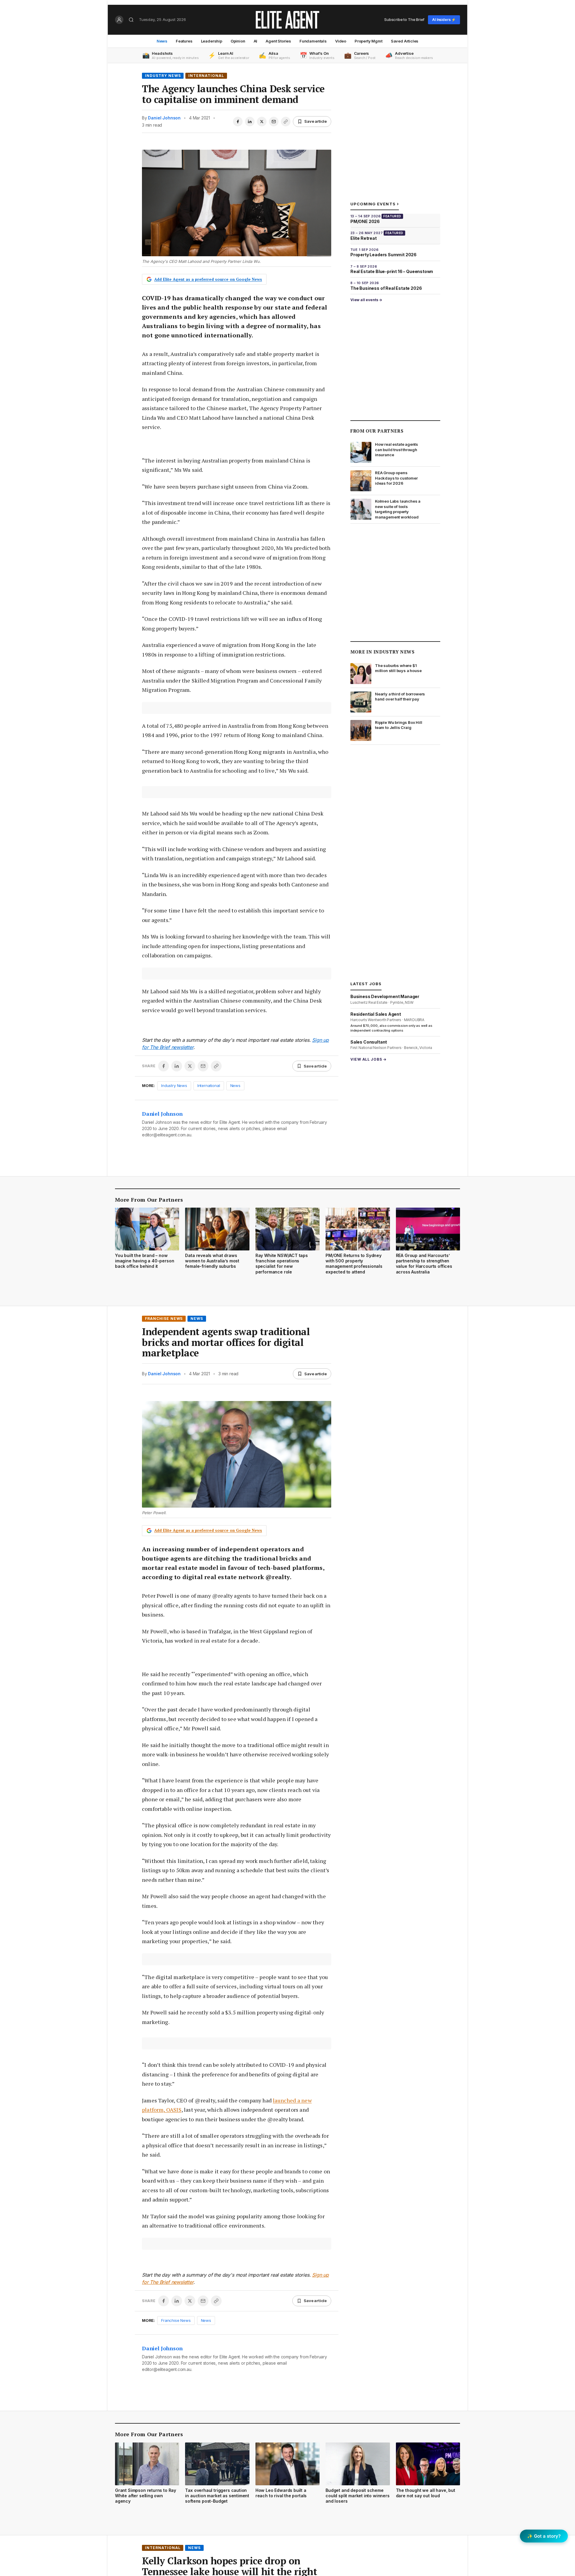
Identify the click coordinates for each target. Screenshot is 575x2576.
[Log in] (119, 20)
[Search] (131, 20)
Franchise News (164, 1319)
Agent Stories (278, 41)
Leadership (212, 41)
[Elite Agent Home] (287, 20)
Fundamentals (313, 41)
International (206, 76)
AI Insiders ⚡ (444, 20)
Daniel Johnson (164, 118)
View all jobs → (369, 1059)
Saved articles (405, 41)
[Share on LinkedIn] (250, 122)
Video (341, 41)
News (162, 41)
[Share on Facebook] (238, 122)
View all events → (366, 300)
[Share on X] (262, 122)
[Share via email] (274, 122)
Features (184, 41)
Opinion (238, 41)
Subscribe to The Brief (404, 19)
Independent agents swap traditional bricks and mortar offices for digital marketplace (226, 1342)
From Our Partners (377, 431)
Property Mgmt (369, 41)
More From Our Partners (149, 1200)
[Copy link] (286, 122)
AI (256, 41)
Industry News (163, 76)
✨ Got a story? (544, 2536)
